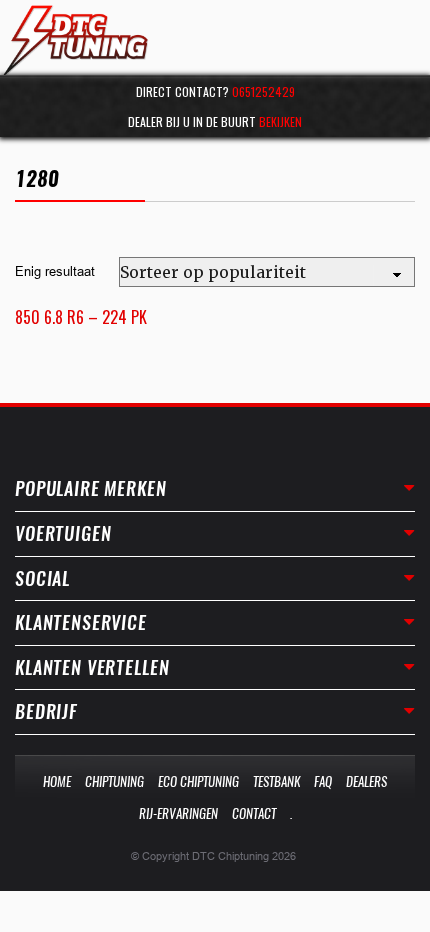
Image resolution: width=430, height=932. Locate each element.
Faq (323, 781)
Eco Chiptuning (198, 781)
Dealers (366, 781)
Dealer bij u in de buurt (215, 121)
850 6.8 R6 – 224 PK (81, 317)
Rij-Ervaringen (178, 813)
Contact (254, 813)
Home (57, 781)
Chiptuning (114, 781)
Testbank (276, 781)
